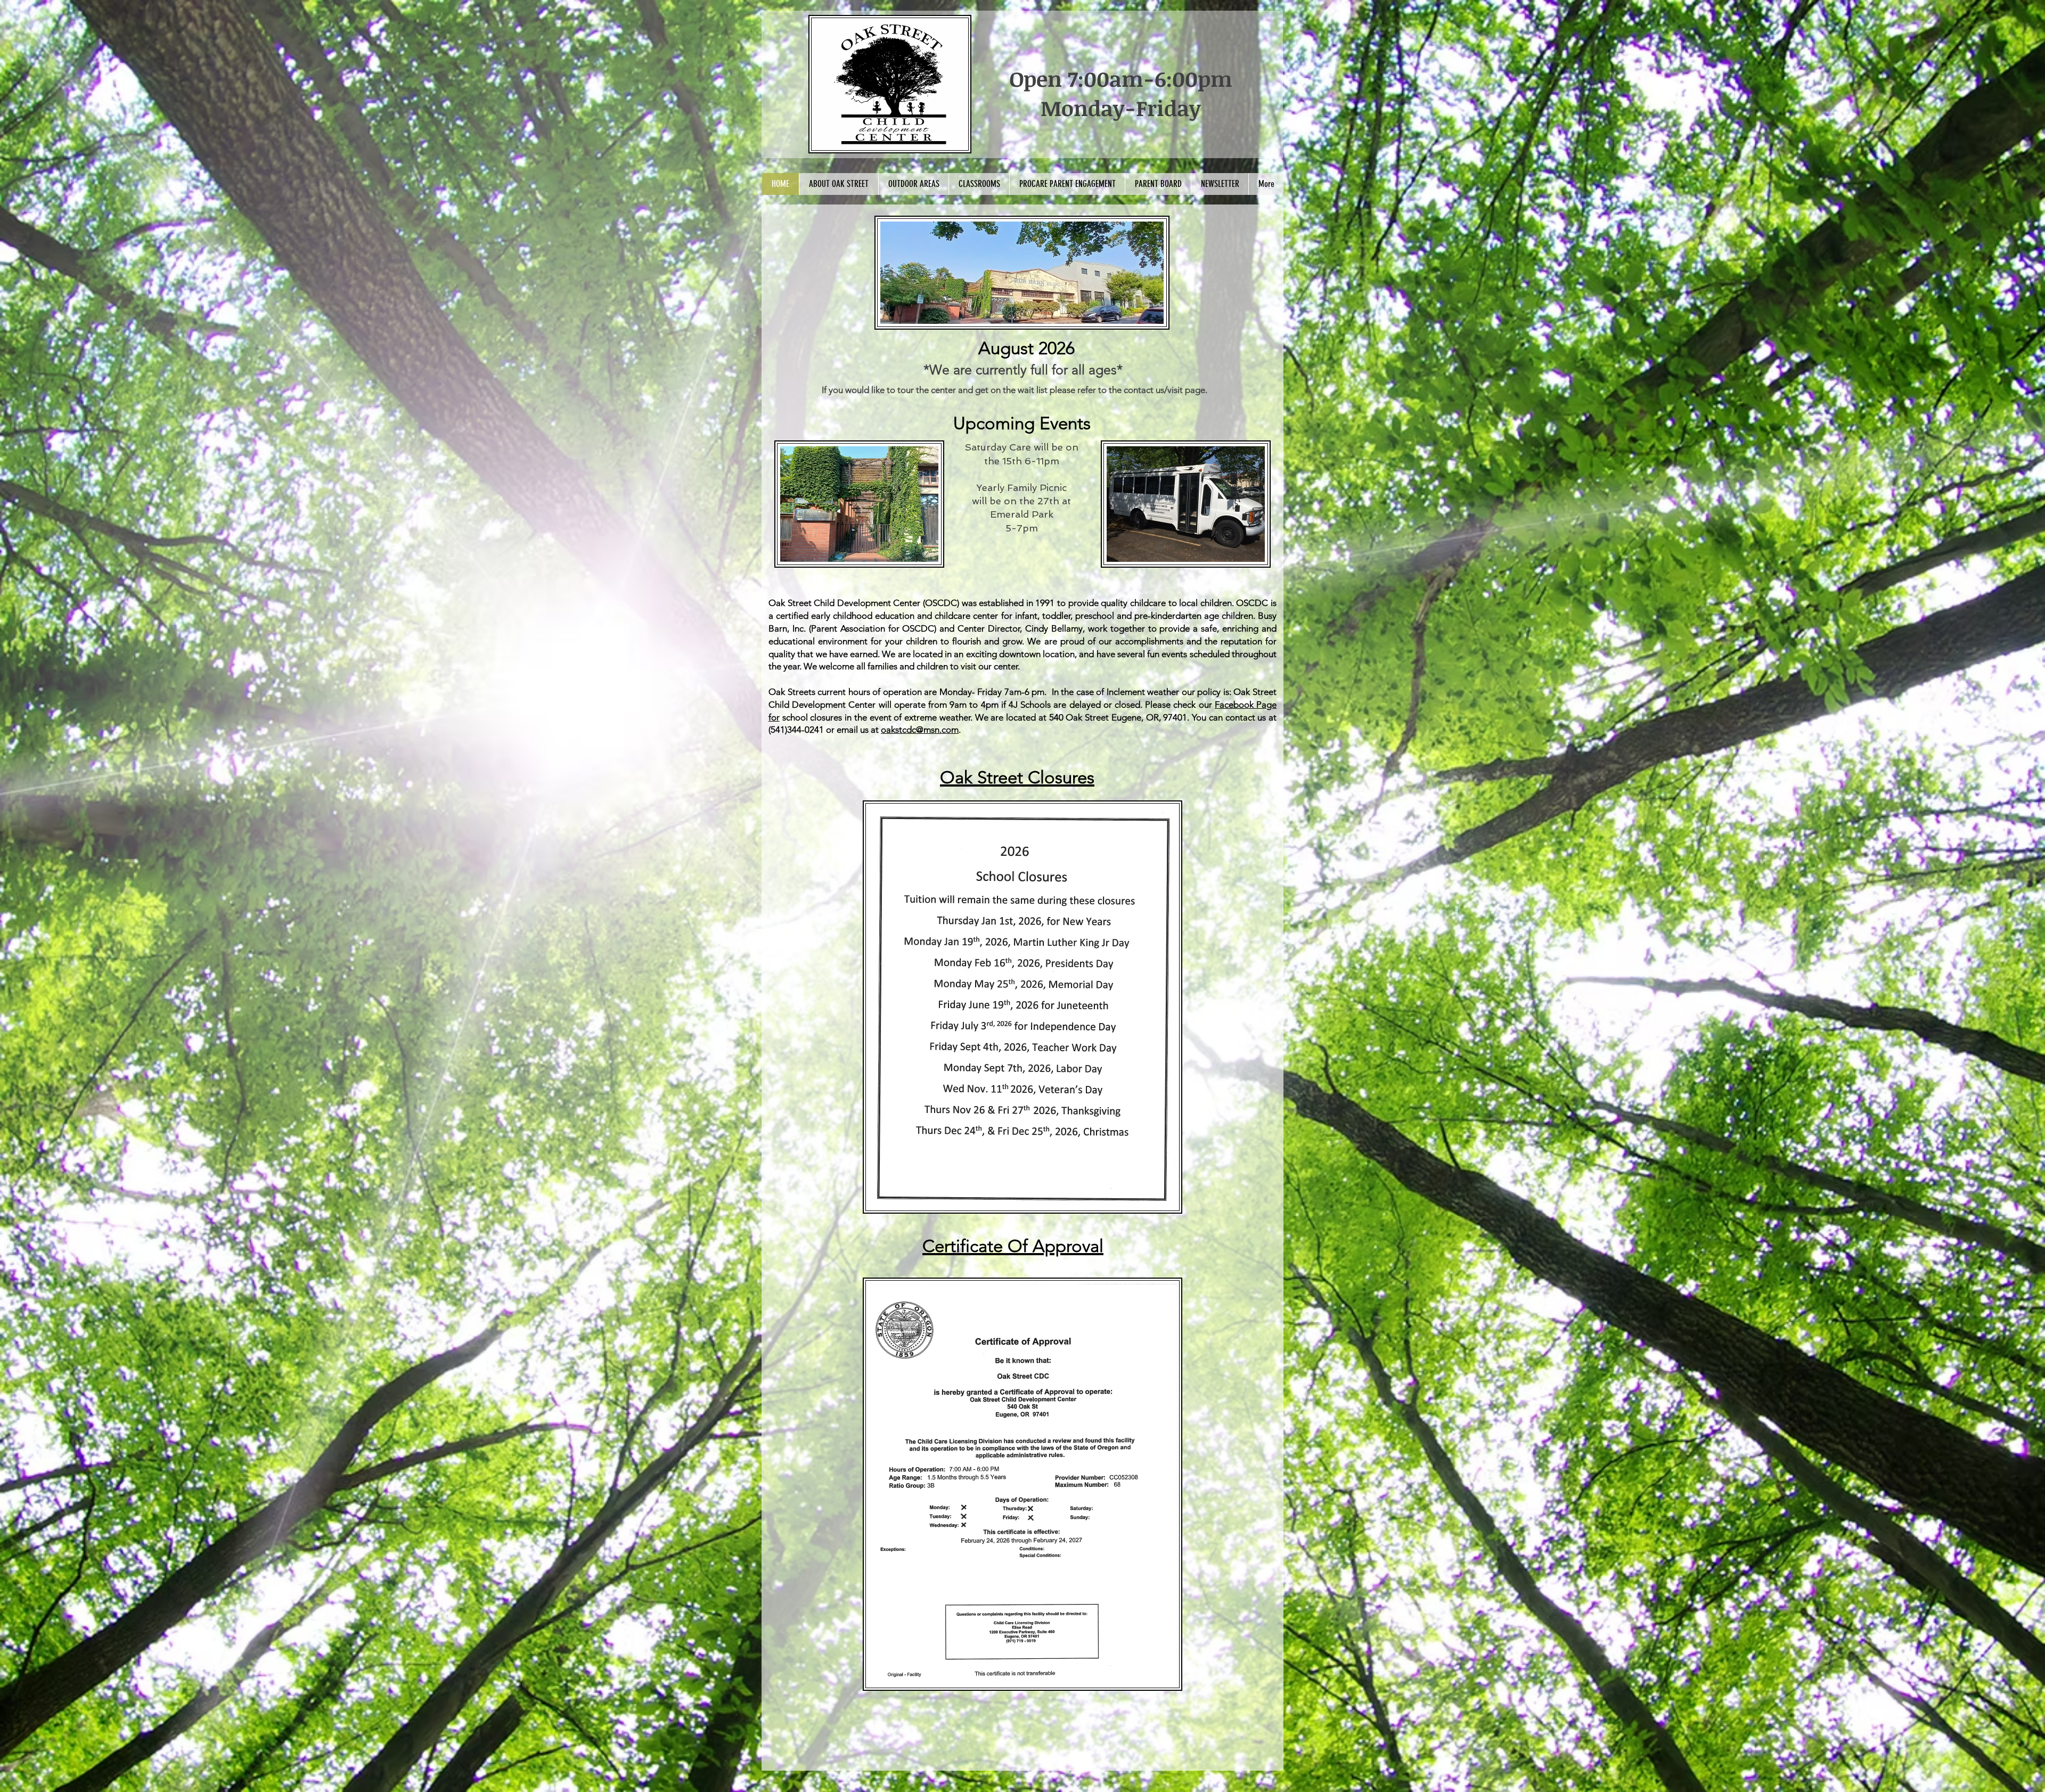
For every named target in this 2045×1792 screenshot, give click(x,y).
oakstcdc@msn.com (920, 730)
